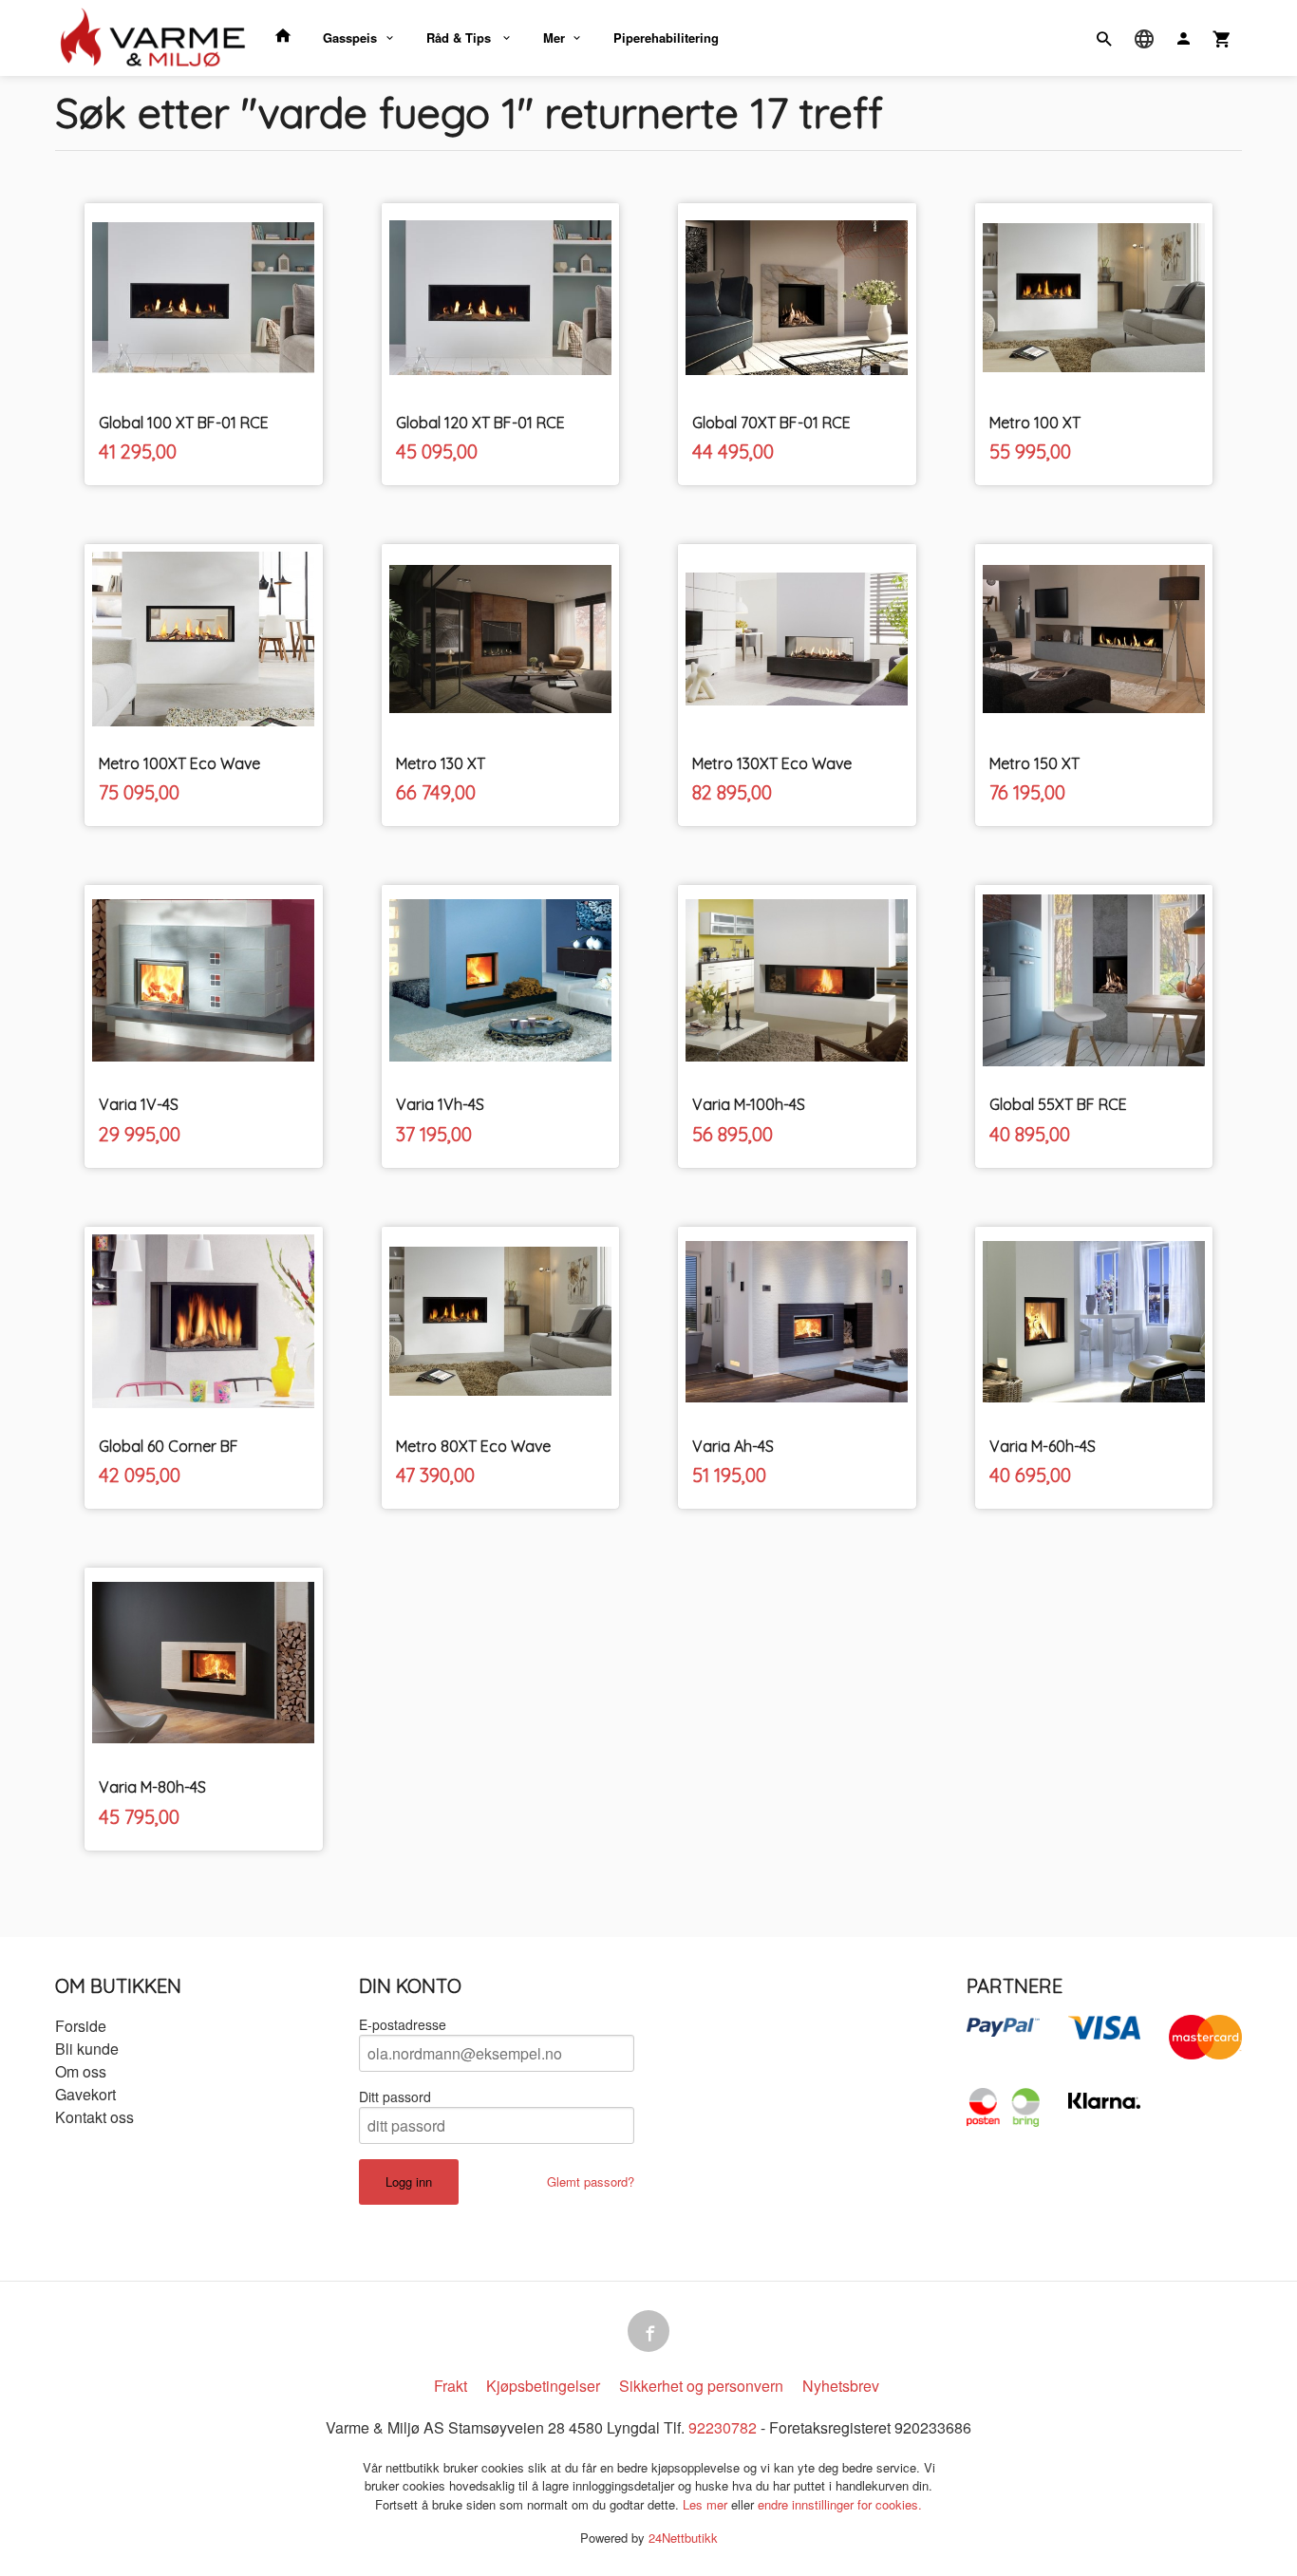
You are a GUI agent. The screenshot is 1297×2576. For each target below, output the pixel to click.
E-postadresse (403, 2024)
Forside (81, 2026)
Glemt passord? (591, 2181)
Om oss (81, 2071)
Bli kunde (87, 2049)
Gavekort (85, 2094)
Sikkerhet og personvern (701, 2386)
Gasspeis (350, 38)
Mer (554, 38)
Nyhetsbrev (841, 2386)
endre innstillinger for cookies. (840, 2504)
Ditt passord (395, 2097)
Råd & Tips (461, 38)
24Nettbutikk (683, 2538)
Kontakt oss (94, 2117)
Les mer (707, 2504)
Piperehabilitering (666, 38)
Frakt (451, 2386)
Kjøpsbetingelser (543, 2386)
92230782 (723, 2427)
